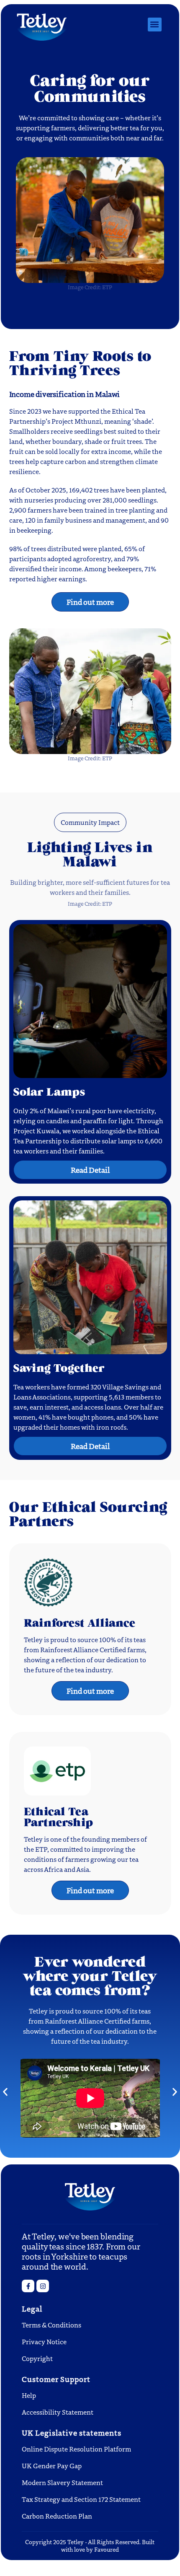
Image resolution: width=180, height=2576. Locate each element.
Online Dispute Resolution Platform (76, 2449)
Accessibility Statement (58, 2412)
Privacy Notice (44, 2341)
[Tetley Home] (42, 25)
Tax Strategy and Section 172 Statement (81, 2499)
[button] (155, 25)
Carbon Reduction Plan (57, 2516)
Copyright (37, 2358)
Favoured (107, 2549)
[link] (43, 2286)
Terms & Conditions (51, 2325)
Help (29, 2395)
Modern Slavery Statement (62, 2482)
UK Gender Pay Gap (52, 2466)
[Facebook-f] (28, 2286)
